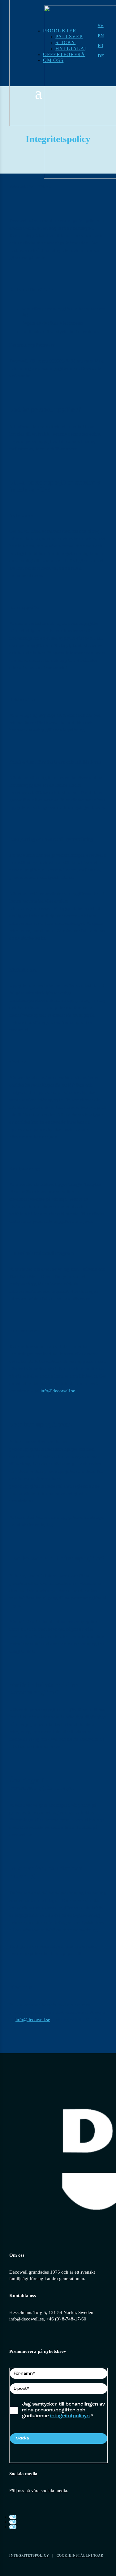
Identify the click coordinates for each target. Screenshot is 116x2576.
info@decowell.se (58, 1391)
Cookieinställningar (80, 2555)
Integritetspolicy (29, 2555)
